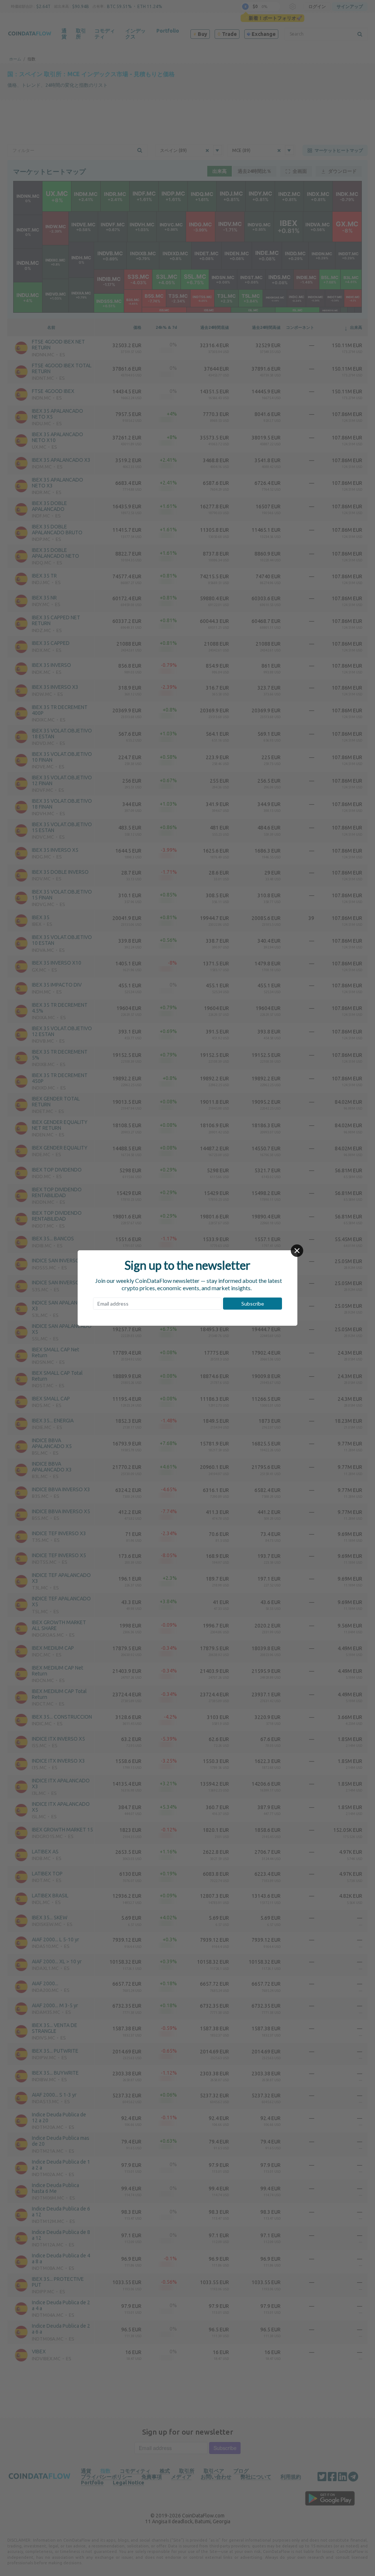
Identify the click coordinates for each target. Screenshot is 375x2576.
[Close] (297, 1251)
